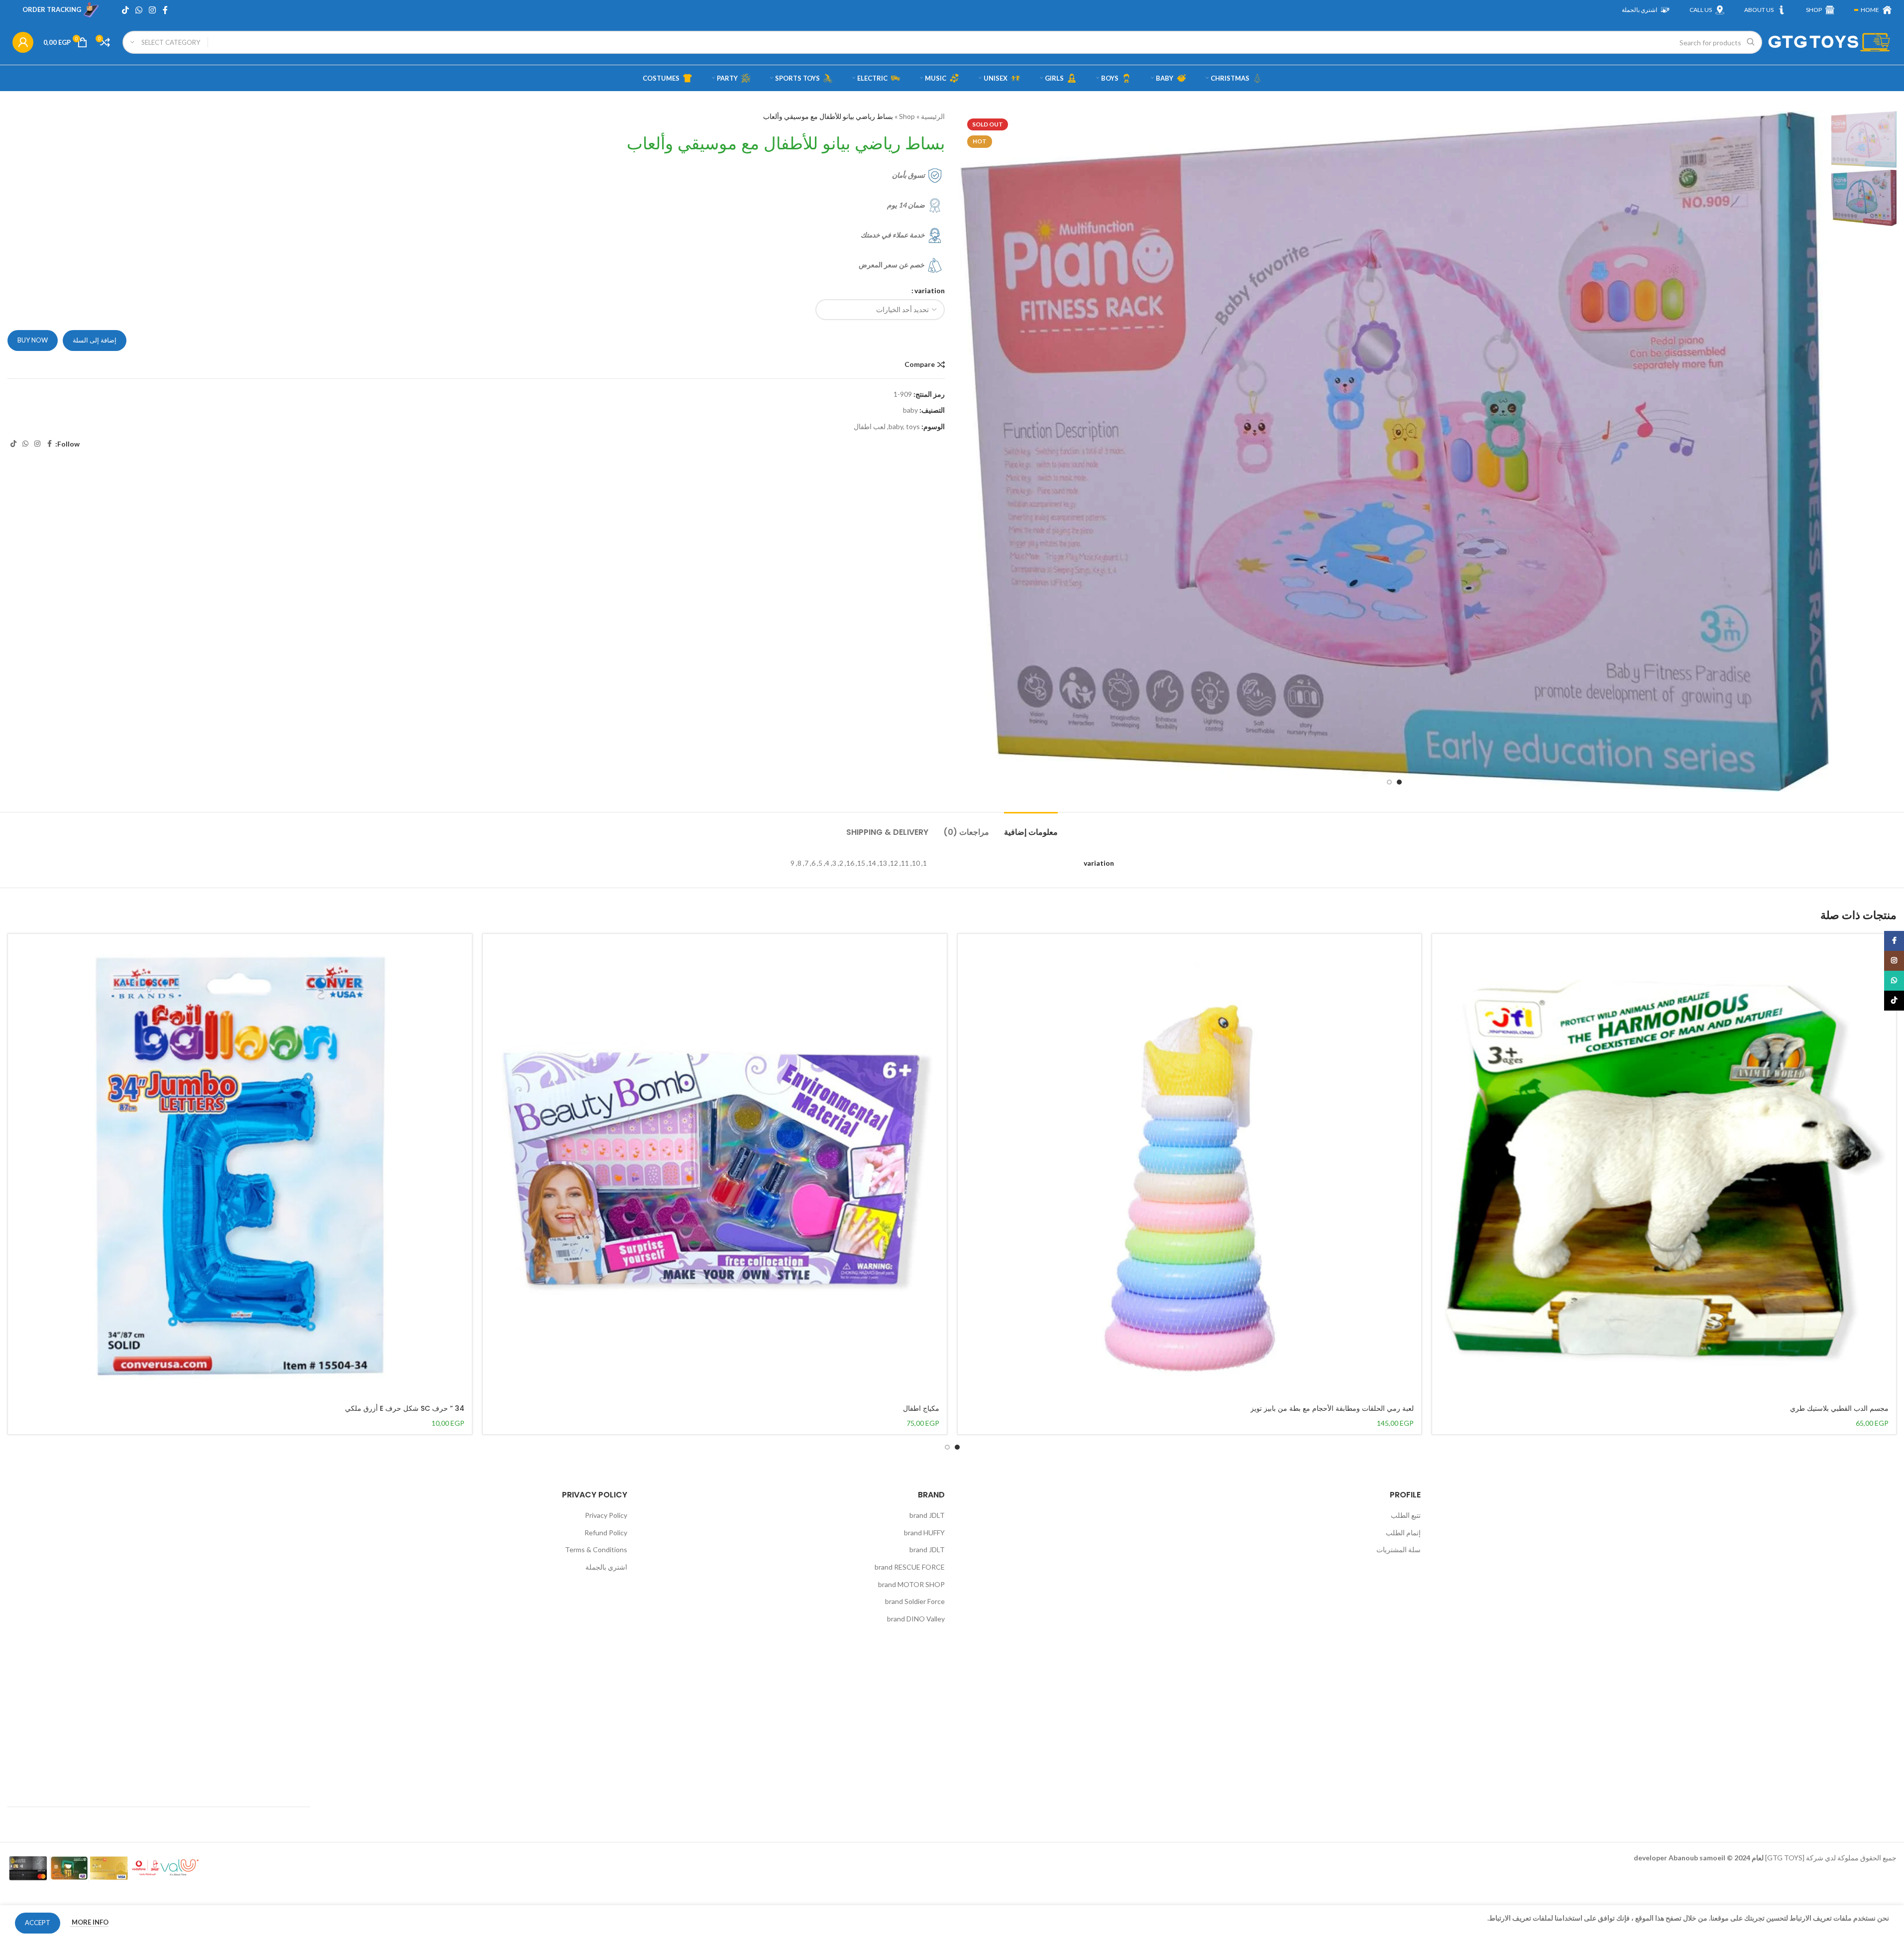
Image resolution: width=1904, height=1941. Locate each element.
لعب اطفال (870, 426)
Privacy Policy (606, 1515)
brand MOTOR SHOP (911, 1584)
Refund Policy (606, 1533)
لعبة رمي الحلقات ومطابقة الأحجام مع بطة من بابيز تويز (1332, 1408)
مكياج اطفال (921, 1408)
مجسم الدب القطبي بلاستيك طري (1839, 1408)
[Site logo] (1829, 42)
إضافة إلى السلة (95, 340)
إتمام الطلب (1403, 1533)
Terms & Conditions (596, 1549)
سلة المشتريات (1399, 1549)
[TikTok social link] (125, 10)
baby (910, 410)
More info (89, 1922)
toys (913, 426)
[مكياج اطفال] (715, 1166)
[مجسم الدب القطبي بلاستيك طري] (1664, 1166)
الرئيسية (933, 116)
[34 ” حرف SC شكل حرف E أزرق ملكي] (240, 1166)
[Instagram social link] (153, 10)
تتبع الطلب (1406, 1515)
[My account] (23, 42)
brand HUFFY (924, 1533)
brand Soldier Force (915, 1601)
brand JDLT (927, 1515)
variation (930, 290)
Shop (907, 116)
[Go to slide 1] (1399, 782)
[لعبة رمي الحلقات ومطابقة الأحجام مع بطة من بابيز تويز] (1190, 1166)
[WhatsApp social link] (139, 10)
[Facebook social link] (165, 10)
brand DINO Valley (916, 1619)
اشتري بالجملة (606, 1567)
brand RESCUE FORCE (910, 1567)
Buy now (33, 340)
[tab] (1031, 827)
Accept (38, 1923)
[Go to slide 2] (1389, 782)
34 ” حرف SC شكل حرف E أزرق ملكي (405, 1408)
